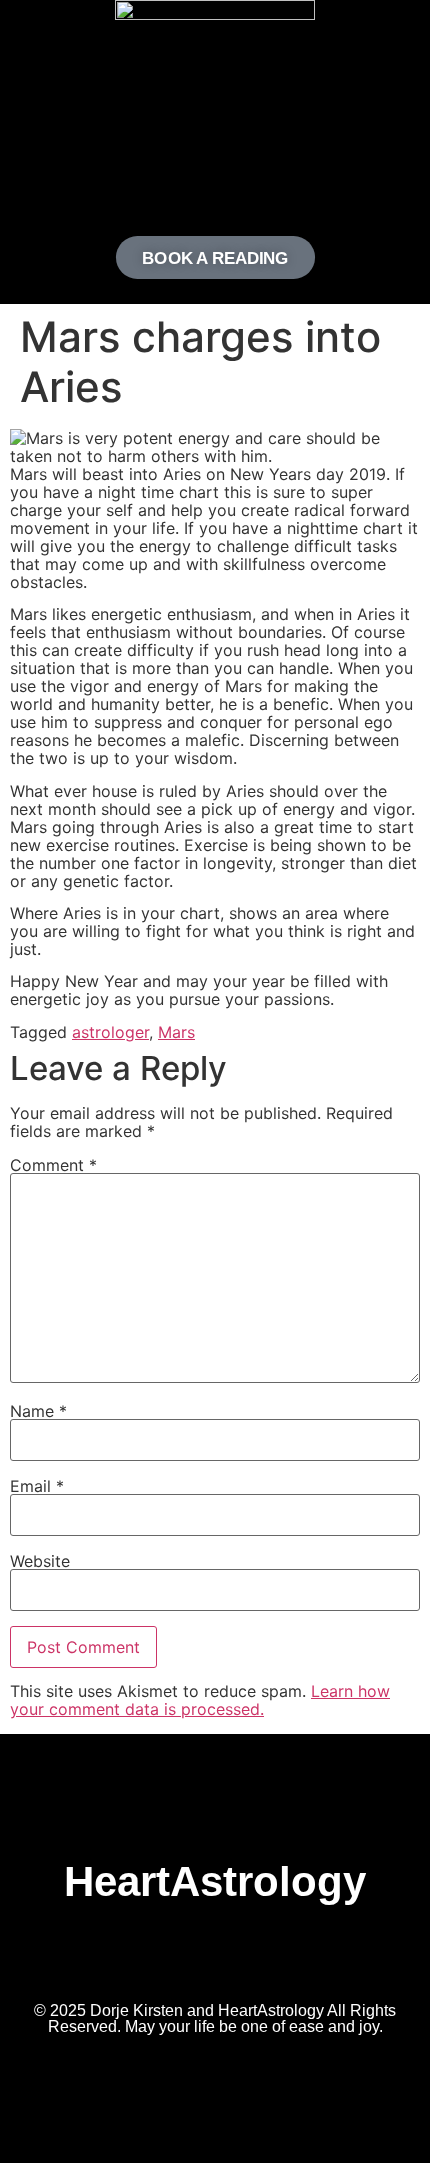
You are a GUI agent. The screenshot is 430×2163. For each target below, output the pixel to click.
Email (37, 1486)
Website (40, 1561)
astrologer (110, 1032)
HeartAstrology (215, 1881)
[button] (215, 174)
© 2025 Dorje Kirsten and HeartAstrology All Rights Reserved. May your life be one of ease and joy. (215, 2018)
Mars (176, 1032)
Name (38, 1411)
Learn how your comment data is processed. (200, 1700)
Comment (53, 1165)
